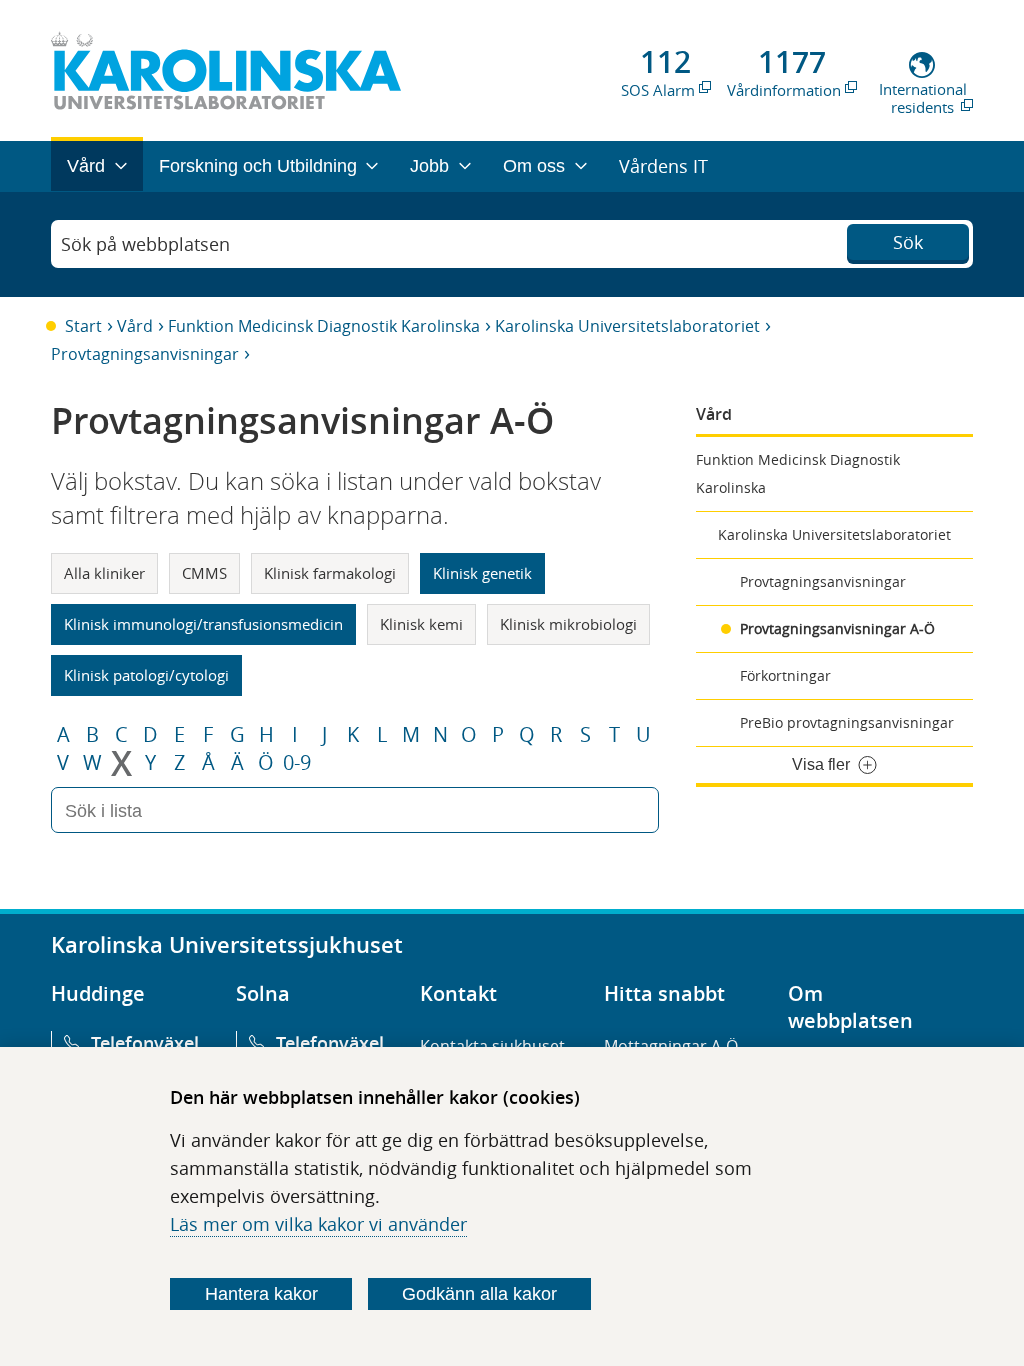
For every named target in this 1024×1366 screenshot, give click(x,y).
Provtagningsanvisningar (145, 354)
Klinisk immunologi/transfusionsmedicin (203, 624)
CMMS (204, 573)
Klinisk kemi (421, 624)
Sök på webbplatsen (145, 244)
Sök (908, 242)
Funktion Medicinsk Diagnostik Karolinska (324, 326)
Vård (135, 326)
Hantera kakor (261, 1294)
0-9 (297, 763)
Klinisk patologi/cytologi (146, 675)
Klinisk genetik (482, 573)
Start (83, 326)
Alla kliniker (104, 573)
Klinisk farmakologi (330, 573)
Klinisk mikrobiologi (568, 624)
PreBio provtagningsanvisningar (847, 722)
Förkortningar (785, 675)
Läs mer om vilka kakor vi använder (318, 1224)
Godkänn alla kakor (479, 1294)
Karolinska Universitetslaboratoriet (627, 326)
